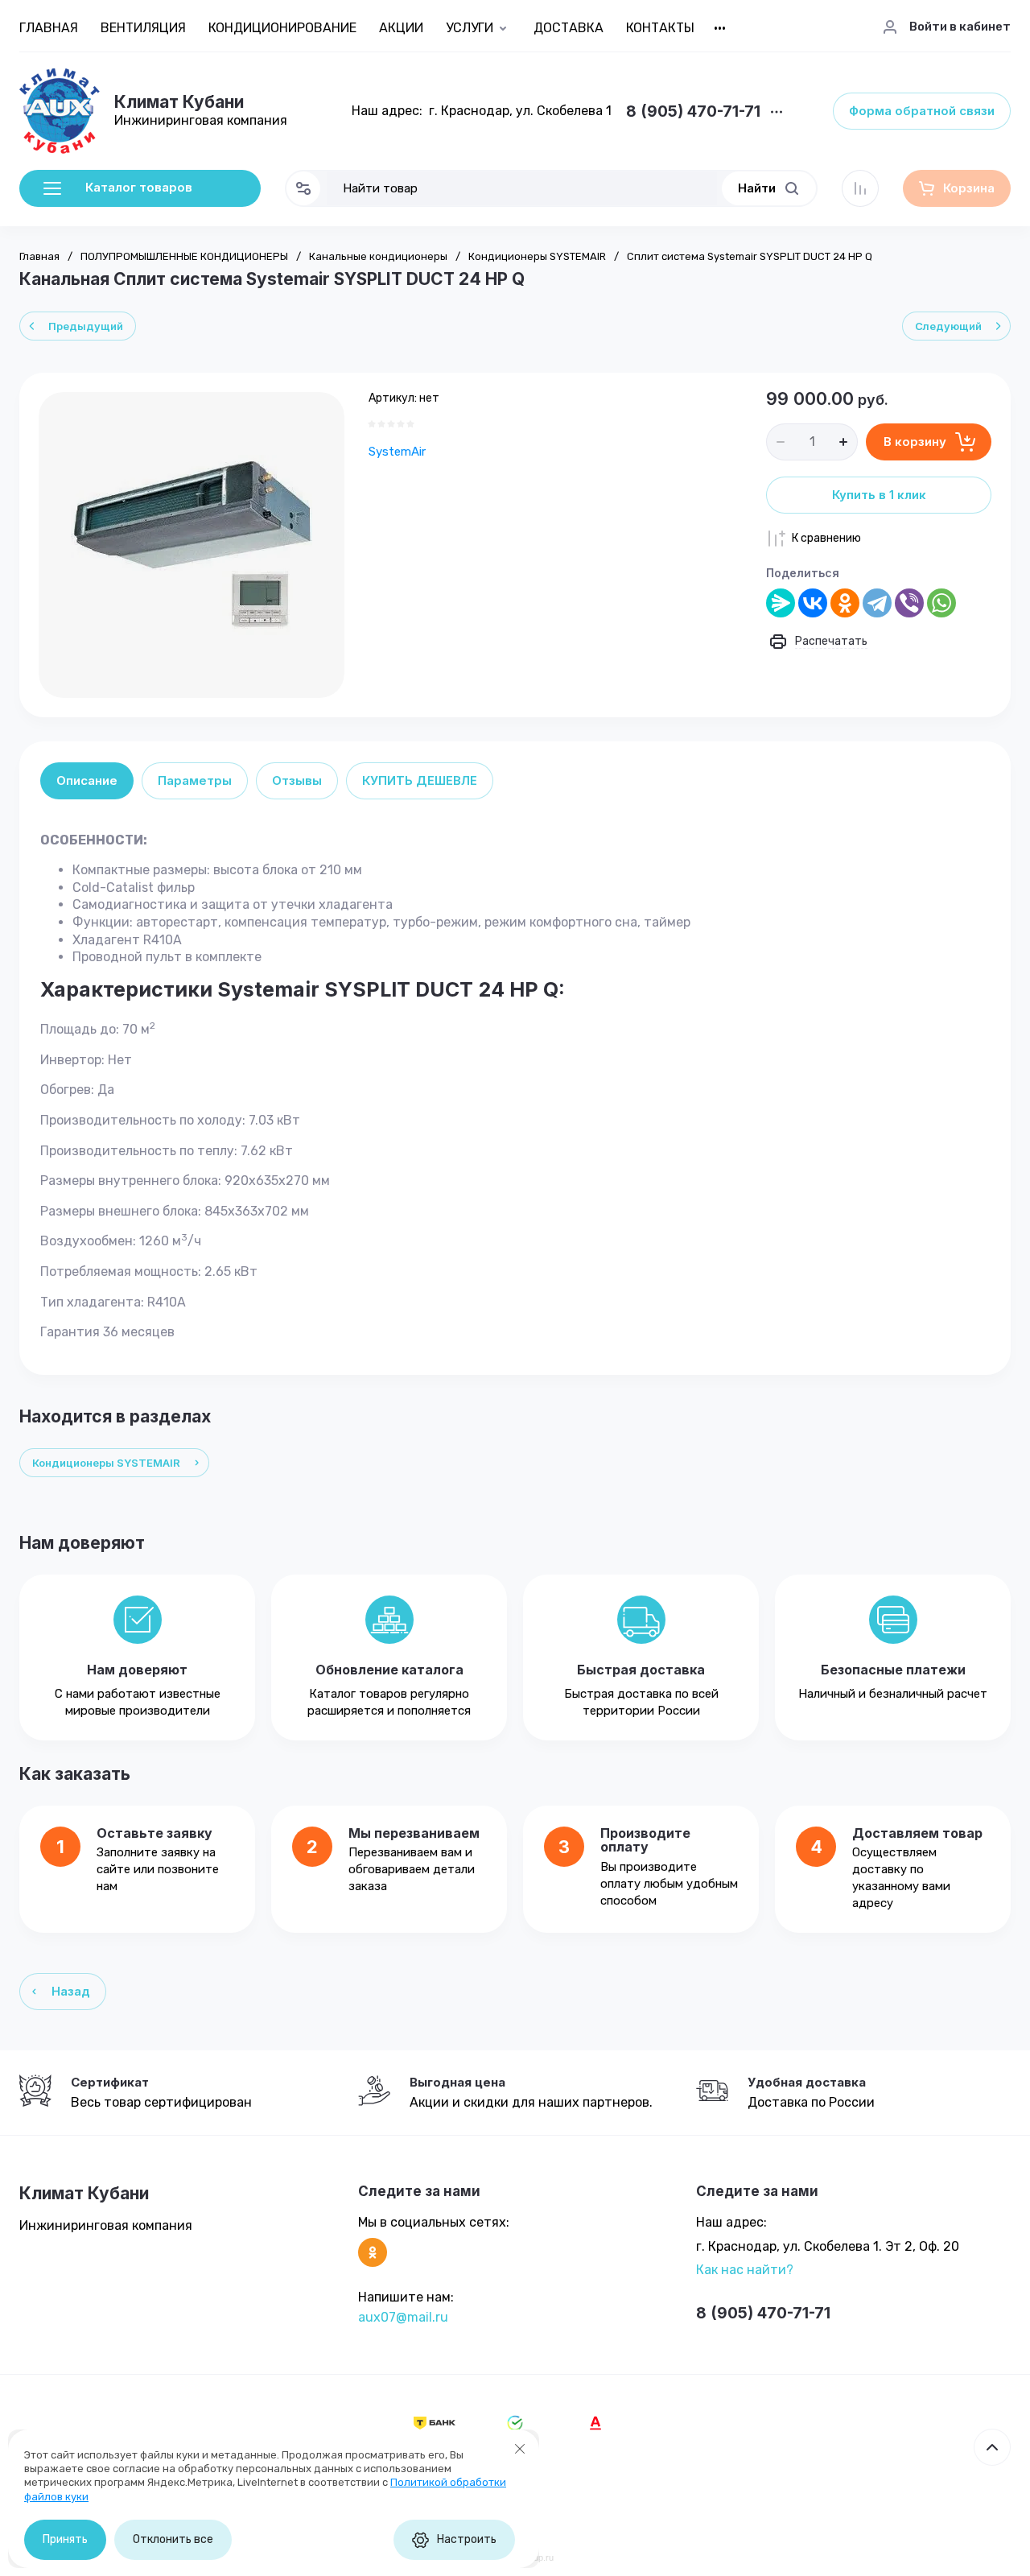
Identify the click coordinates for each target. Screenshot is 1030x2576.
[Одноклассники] (845, 603)
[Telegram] (877, 603)
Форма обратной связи (922, 111)
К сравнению (826, 538)
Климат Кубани (179, 102)
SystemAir (397, 452)
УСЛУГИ (470, 28)
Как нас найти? (745, 2270)
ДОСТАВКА (569, 28)
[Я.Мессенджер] (781, 603)
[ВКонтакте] (813, 603)
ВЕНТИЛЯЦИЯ (143, 28)
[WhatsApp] (941, 603)
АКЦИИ (401, 28)
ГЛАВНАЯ (49, 28)
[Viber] (909, 603)
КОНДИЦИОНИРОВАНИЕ (282, 28)
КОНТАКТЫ (660, 28)
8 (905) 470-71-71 (693, 112)
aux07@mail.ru (403, 2317)
